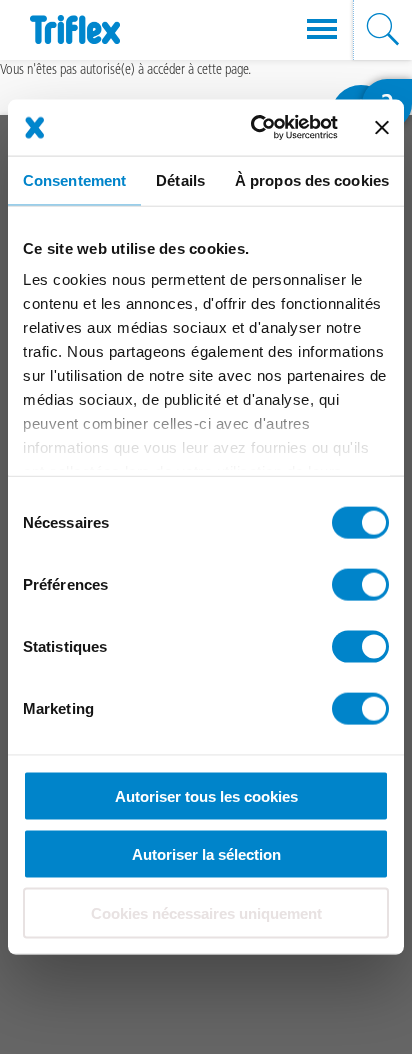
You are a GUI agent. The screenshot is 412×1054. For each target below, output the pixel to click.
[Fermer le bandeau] (382, 127)
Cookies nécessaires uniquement (206, 912)
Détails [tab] (180, 179)
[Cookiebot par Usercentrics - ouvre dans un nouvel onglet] (255, 128)
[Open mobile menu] (322, 30)
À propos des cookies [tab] (312, 179)
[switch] (360, 584)
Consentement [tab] (74, 179)
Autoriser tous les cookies (206, 795)
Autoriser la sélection (206, 854)
